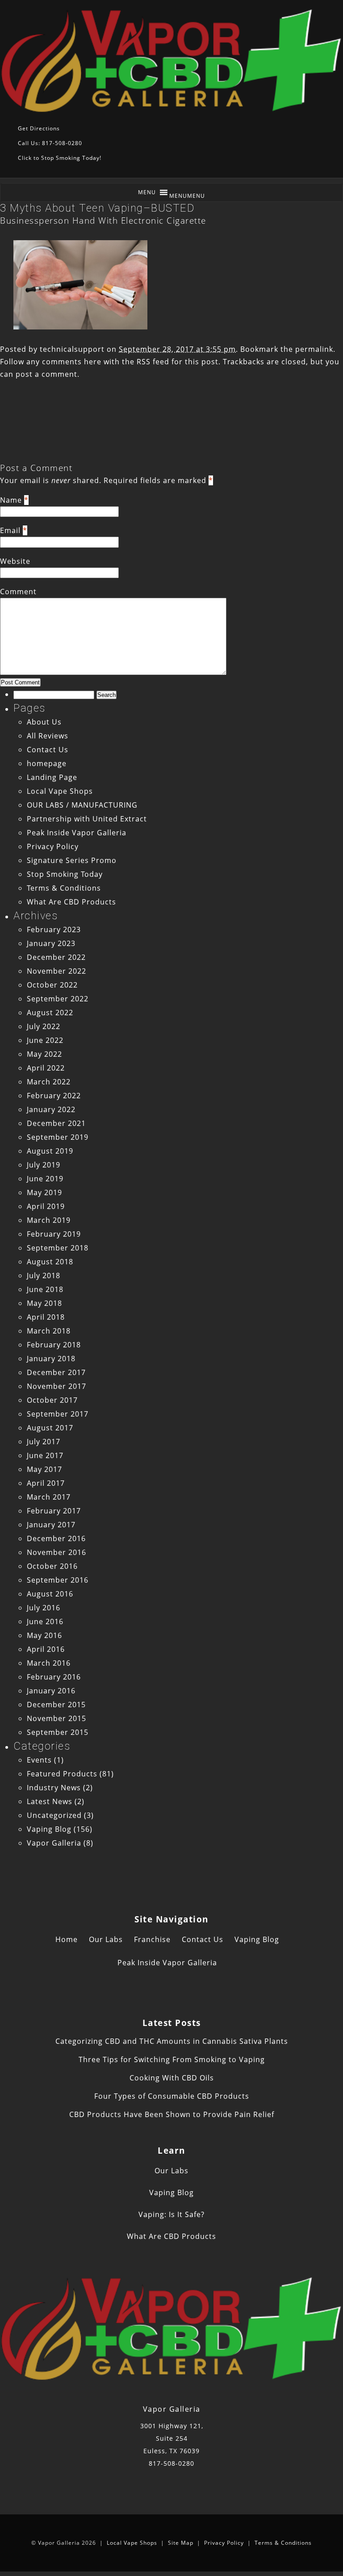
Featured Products (62, 1774)
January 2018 (51, 1359)
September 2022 (58, 999)
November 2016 (56, 1552)
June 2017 (45, 1455)
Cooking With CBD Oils (172, 2078)
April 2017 (46, 1483)
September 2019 (58, 1137)
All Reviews (48, 736)
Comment (18, 592)
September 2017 (58, 1414)
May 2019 (44, 1192)
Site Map (181, 2543)
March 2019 (49, 1220)
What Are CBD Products (71, 902)
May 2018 (44, 1303)
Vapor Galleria (54, 1843)
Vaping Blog (49, 1829)
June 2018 (45, 1289)
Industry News (54, 1788)
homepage (47, 763)
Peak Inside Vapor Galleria (77, 833)
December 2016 (56, 1538)
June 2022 (45, 1040)
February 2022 (54, 1096)
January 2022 (51, 1109)
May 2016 (44, 1635)
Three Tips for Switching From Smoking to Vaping (172, 2059)
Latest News (50, 1801)
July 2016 (44, 1608)
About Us (44, 722)
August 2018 (50, 1262)
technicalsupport (72, 349)
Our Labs (106, 1939)
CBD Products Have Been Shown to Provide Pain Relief (172, 2114)
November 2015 (56, 1718)
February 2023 (54, 930)
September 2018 (58, 1248)
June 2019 (45, 1179)
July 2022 (44, 1026)
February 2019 (54, 1234)
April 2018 (46, 1317)
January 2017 (51, 1525)
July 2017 (44, 1442)
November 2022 (56, 971)
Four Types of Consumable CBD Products (172, 2096)
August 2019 (50, 1151)
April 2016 (46, 1649)
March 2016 (49, 1663)
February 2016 (54, 1677)
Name (11, 500)
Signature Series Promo (72, 860)
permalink (314, 349)
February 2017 (54, 1511)
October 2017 (52, 1400)
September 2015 (58, 1732)
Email (10, 530)
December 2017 (56, 1372)
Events (39, 1760)
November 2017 (56, 1386)
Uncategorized (54, 1815)
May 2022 (44, 1054)
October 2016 (52, 1566)
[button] (187, 196)
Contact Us (48, 750)
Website (15, 561)
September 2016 (58, 1580)
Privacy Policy (53, 846)
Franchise (152, 1939)
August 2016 (50, 1594)
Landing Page (52, 777)
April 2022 (46, 1068)
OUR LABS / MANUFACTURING (82, 805)
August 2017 (50, 1428)
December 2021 (56, 1123)
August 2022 (50, 1013)
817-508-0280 (171, 2463)
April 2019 (46, 1206)
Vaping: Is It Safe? (171, 2214)
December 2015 (56, 1705)
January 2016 (51, 1691)
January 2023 (51, 943)
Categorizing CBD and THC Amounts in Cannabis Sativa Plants (172, 2041)
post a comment (46, 374)
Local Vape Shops (60, 791)
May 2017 (44, 1469)
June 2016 (45, 1621)
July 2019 (44, 1165)
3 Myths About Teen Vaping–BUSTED (97, 208)
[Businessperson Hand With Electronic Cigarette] (80, 327)
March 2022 (49, 1082)
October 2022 (52, 985)
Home (67, 1939)
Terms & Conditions (64, 888)
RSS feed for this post (178, 362)
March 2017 (49, 1497)
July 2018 (44, 1275)
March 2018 (49, 1331)
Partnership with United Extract (87, 819)
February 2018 (54, 1345)
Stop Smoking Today (65, 874)
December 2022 (56, 957)
